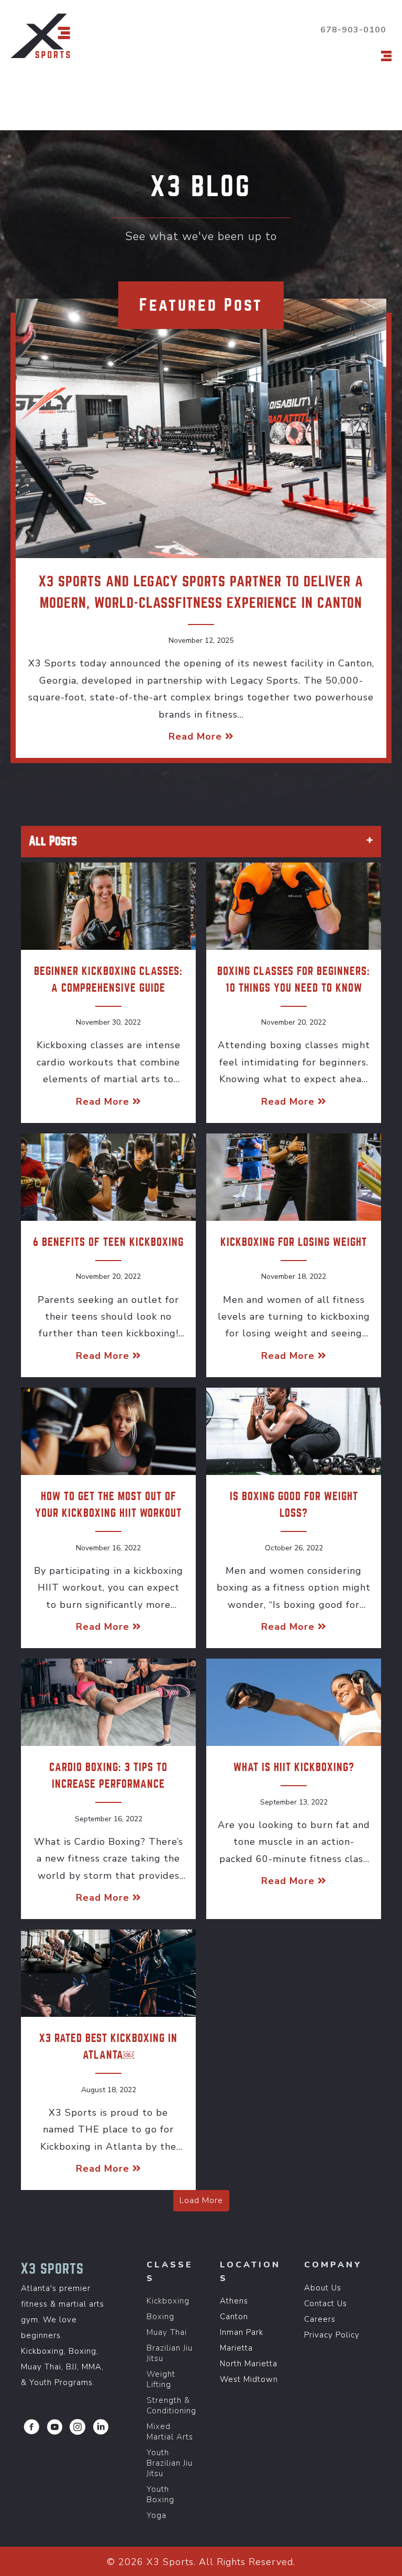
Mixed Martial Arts (170, 2432)
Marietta (236, 2348)
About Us (323, 2288)
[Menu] (386, 56)
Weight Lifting (161, 2379)
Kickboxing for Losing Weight (294, 1242)
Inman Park (242, 2332)
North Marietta (249, 2364)
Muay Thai (167, 2332)
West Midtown (249, 2379)
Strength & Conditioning (171, 2405)
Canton (234, 2317)
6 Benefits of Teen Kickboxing (108, 1242)
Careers (320, 2319)
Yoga (157, 2515)
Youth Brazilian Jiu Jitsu (170, 2463)
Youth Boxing (160, 2494)
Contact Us (326, 2303)
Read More (201, 736)
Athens (234, 2301)
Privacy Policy (332, 2335)
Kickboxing (168, 2301)
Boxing (160, 2317)
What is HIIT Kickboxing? (294, 1767)
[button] (31, 2427)
